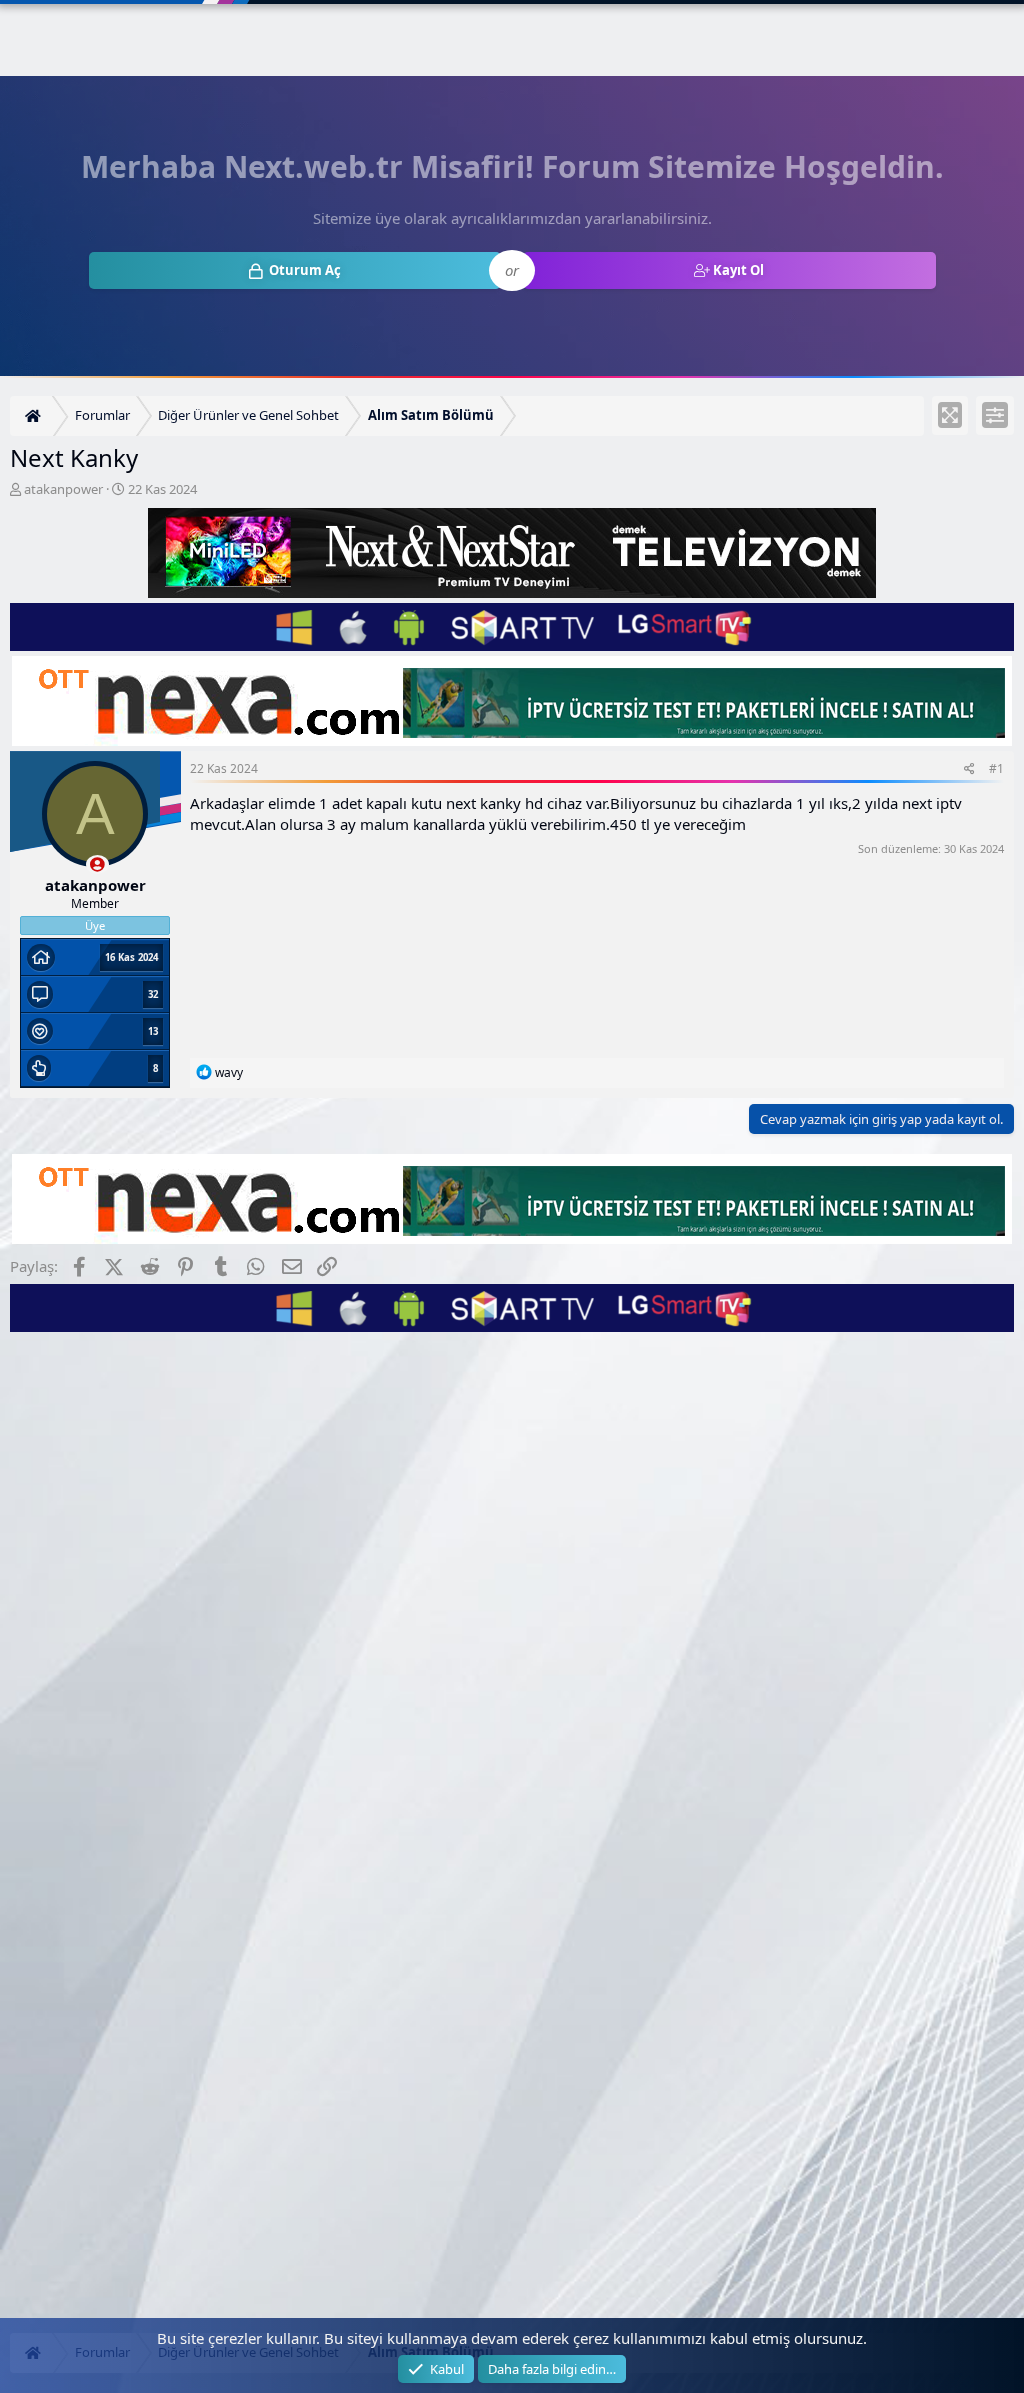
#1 (996, 768)
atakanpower (63, 489)
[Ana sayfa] (35, 416)
